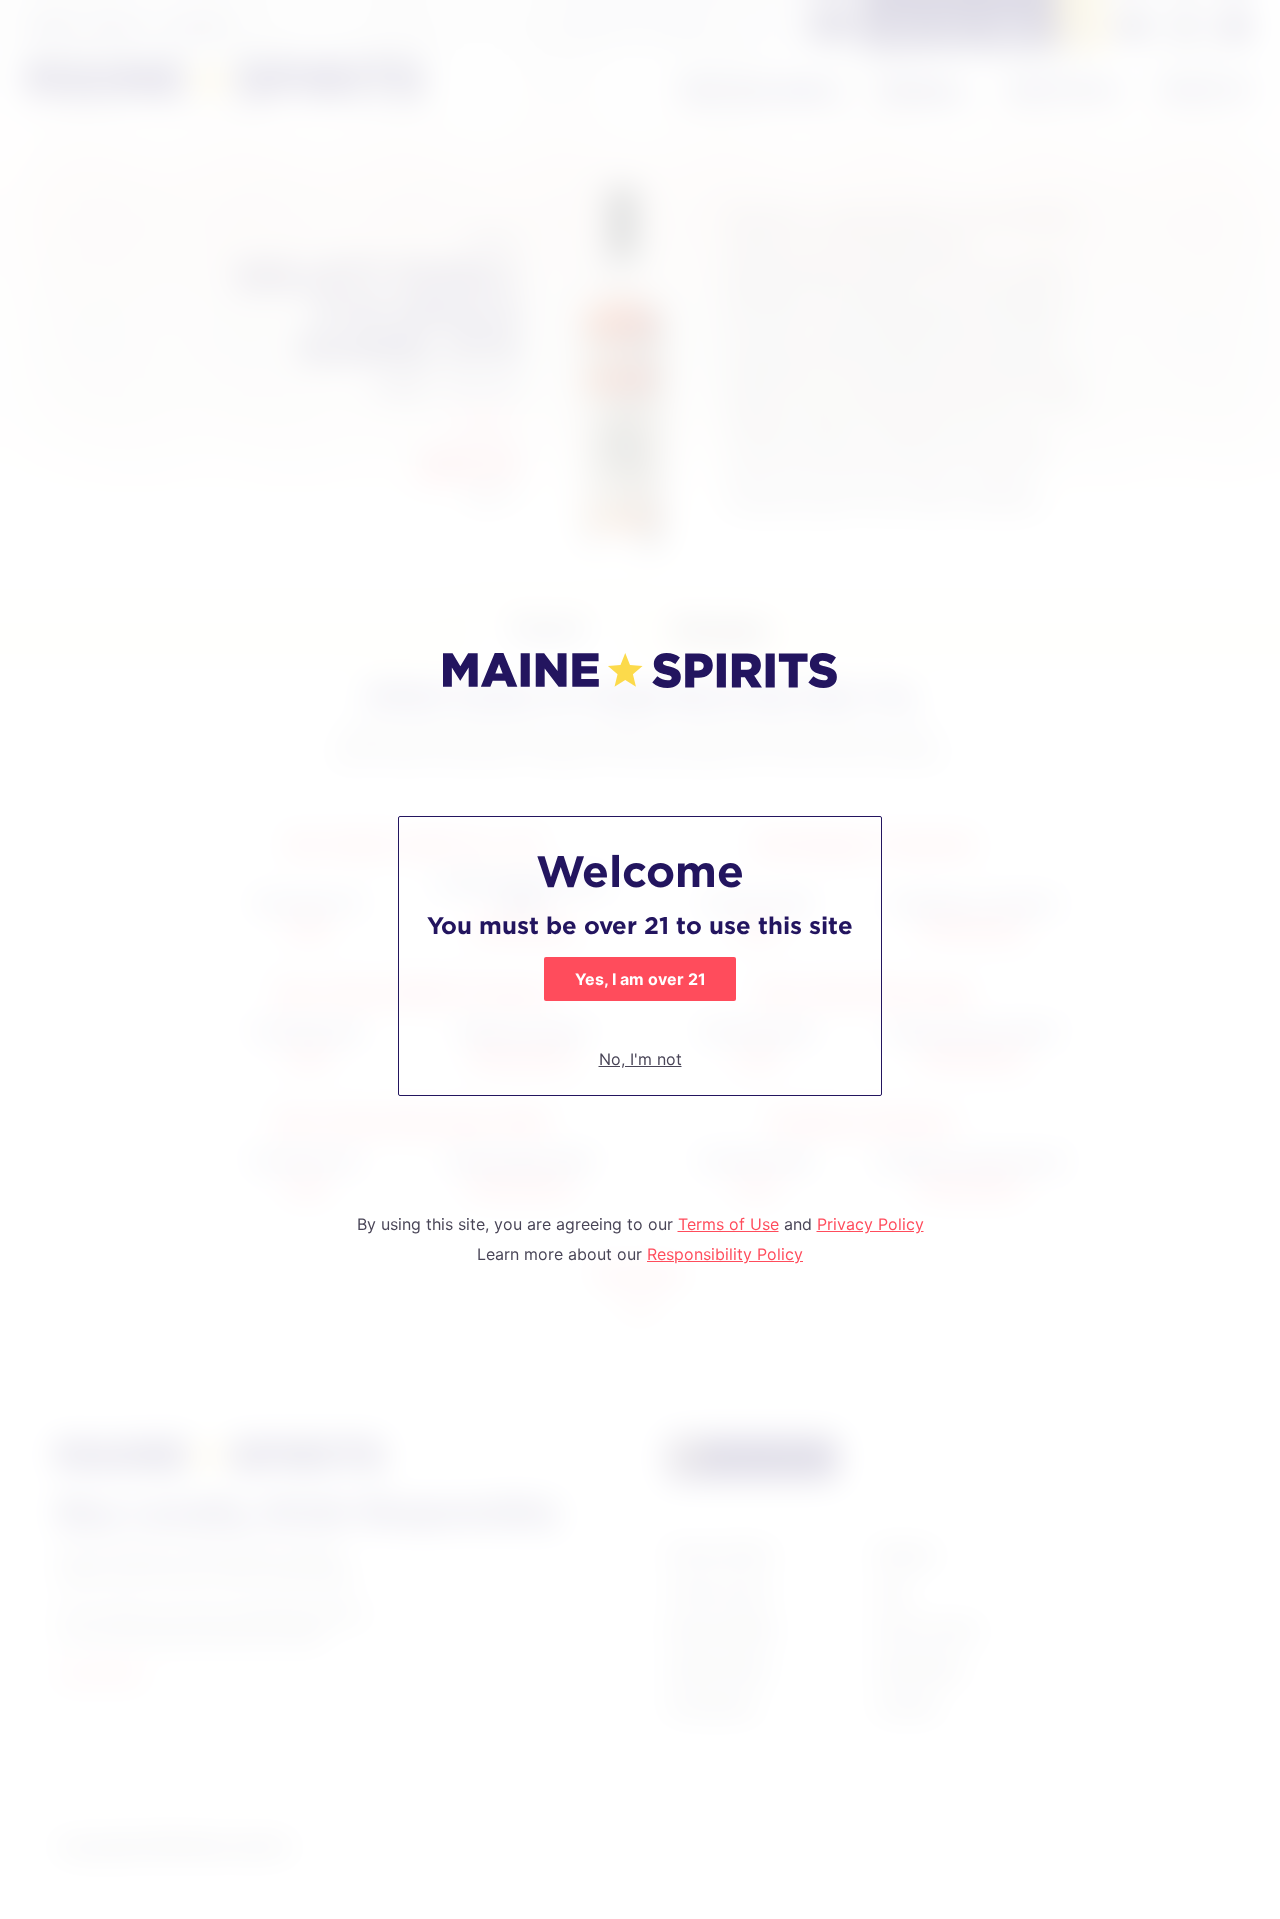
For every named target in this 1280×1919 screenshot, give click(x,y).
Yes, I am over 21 (640, 979)
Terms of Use (728, 1224)
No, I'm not (640, 1059)
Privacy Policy (870, 1224)
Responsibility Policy (725, 1254)
